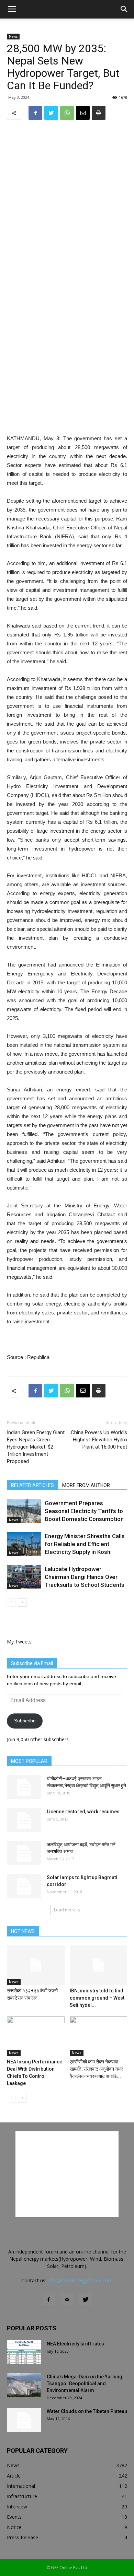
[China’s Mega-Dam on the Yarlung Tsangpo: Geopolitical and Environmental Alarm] (24, 2385)
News (13, 36)
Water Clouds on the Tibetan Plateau (87, 2411)
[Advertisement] (67, 384)
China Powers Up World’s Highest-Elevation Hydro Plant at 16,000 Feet (99, 1440)
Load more (65, 1910)
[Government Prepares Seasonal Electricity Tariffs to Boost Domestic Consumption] (24, 1511)
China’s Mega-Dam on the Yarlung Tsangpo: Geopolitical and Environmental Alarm (85, 2384)
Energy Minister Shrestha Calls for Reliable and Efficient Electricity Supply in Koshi (85, 1544)
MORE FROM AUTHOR (86, 1485)
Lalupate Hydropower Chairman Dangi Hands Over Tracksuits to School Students (85, 1577)
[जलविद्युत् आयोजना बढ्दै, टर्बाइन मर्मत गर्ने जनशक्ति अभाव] (24, 1853)
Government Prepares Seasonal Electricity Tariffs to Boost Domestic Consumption (84, 1511)
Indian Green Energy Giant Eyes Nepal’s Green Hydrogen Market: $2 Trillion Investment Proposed (36, 1447)
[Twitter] (86, 2300)
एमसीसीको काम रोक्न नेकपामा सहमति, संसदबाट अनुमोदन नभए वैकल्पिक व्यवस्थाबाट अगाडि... (96, 2069)
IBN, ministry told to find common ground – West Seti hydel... (97, 1998)
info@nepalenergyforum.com (80, 2280)
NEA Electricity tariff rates (75, 2344)
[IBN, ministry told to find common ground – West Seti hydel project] (99, 1965)
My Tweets (19, 1642)
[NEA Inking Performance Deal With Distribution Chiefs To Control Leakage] (36, 2036)
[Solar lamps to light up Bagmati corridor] (24, 1886)
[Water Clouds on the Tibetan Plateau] (24, 2420)
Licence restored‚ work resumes (83, 1812)
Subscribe (25, 1721)
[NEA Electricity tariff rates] (24, 2352)
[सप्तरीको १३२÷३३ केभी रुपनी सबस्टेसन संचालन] (36, 1965)
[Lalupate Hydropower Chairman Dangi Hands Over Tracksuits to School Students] (24, 1577)
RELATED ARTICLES (32, 1485)
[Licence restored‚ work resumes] (24, 1820)
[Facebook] (48, 2300)
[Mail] (67, 2300)
